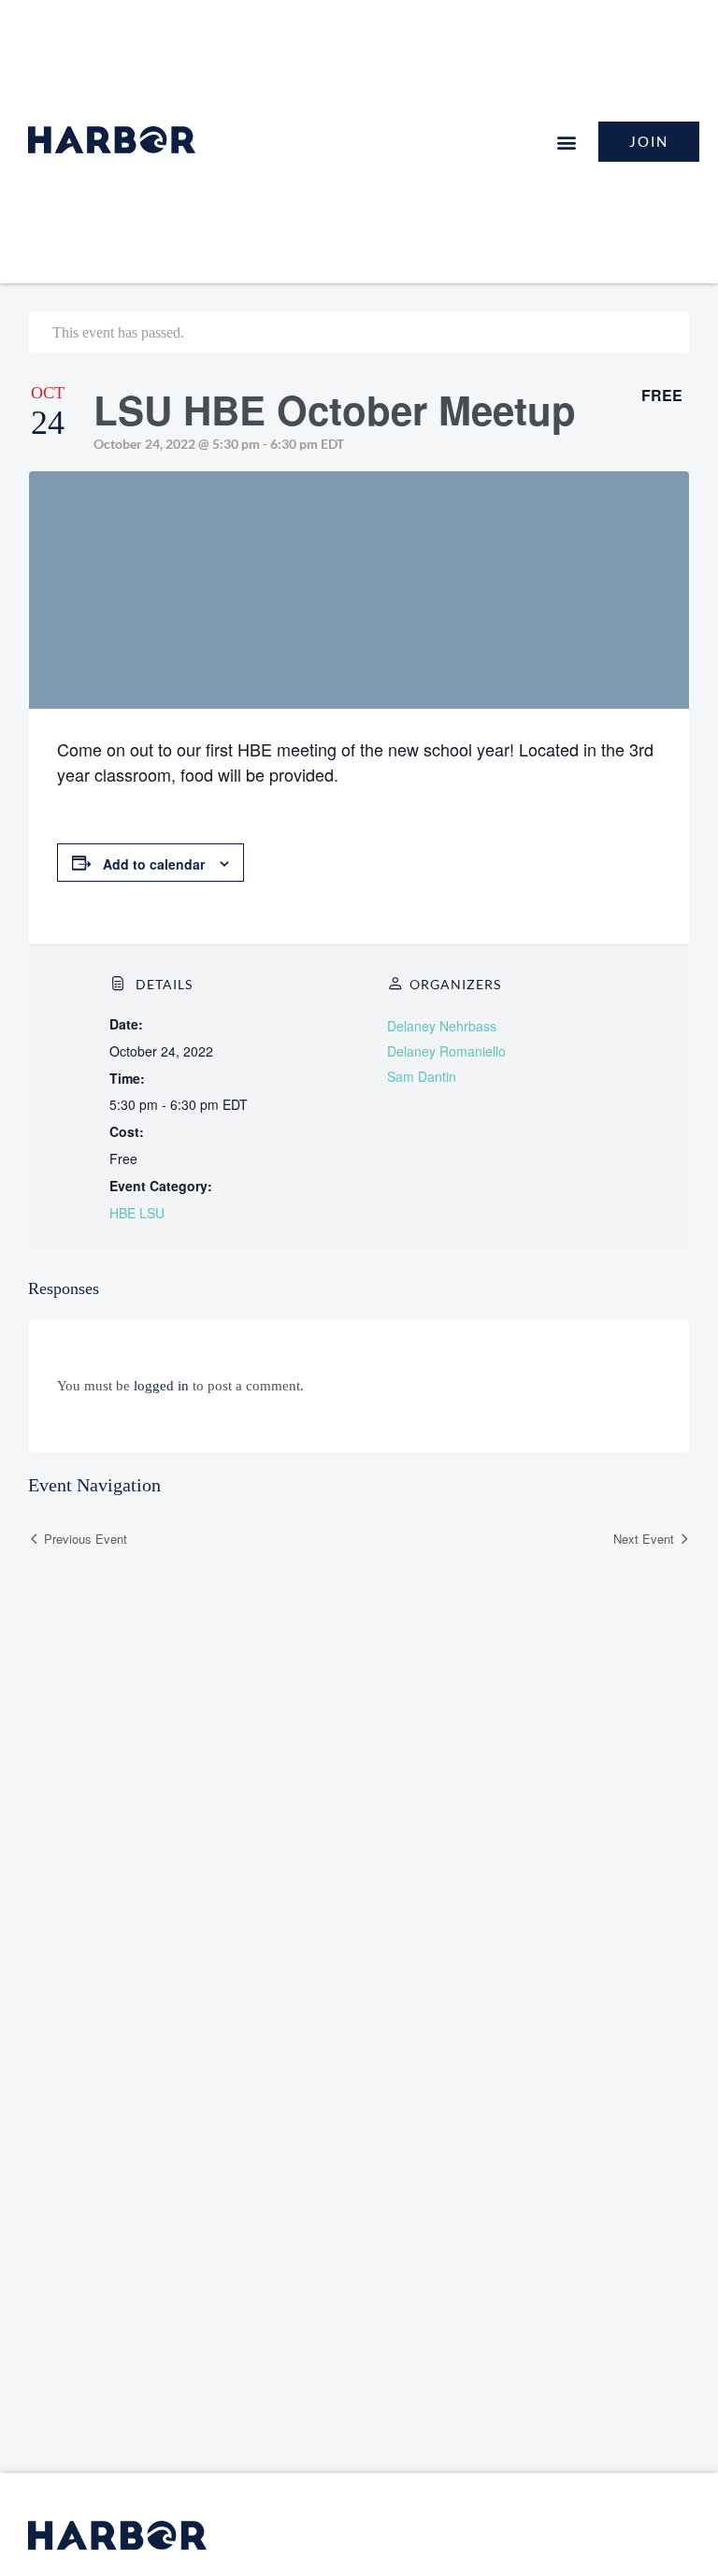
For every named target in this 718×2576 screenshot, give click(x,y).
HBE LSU (137, 1213)
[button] (566, 142)
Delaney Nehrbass (442, 1026)
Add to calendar (154, 864)
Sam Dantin (422, 1076)
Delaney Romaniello (446, 1051)
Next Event (644, 1539)
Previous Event (86, 1539)
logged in (161, 1386)
